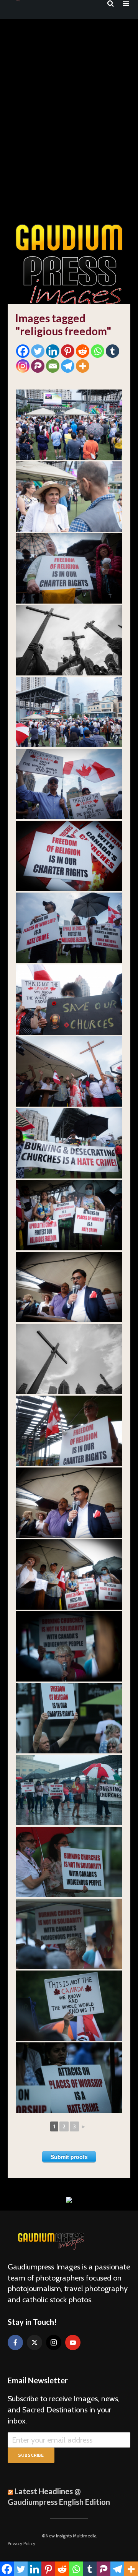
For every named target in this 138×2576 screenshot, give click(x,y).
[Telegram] (68, 366)
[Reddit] (83, 351)
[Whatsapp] (98, 351)
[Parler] (38, 366)
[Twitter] (38, 351)
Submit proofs (69, 2157)
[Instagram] (23, 366)
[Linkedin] (53, 351)
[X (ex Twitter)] (34, 2342)
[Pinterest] (68, 351)
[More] (83, 366)
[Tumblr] (113, 351)
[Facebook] (23, 351)
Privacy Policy (21, 2543)
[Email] (53, 366)
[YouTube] (73, 2342)
